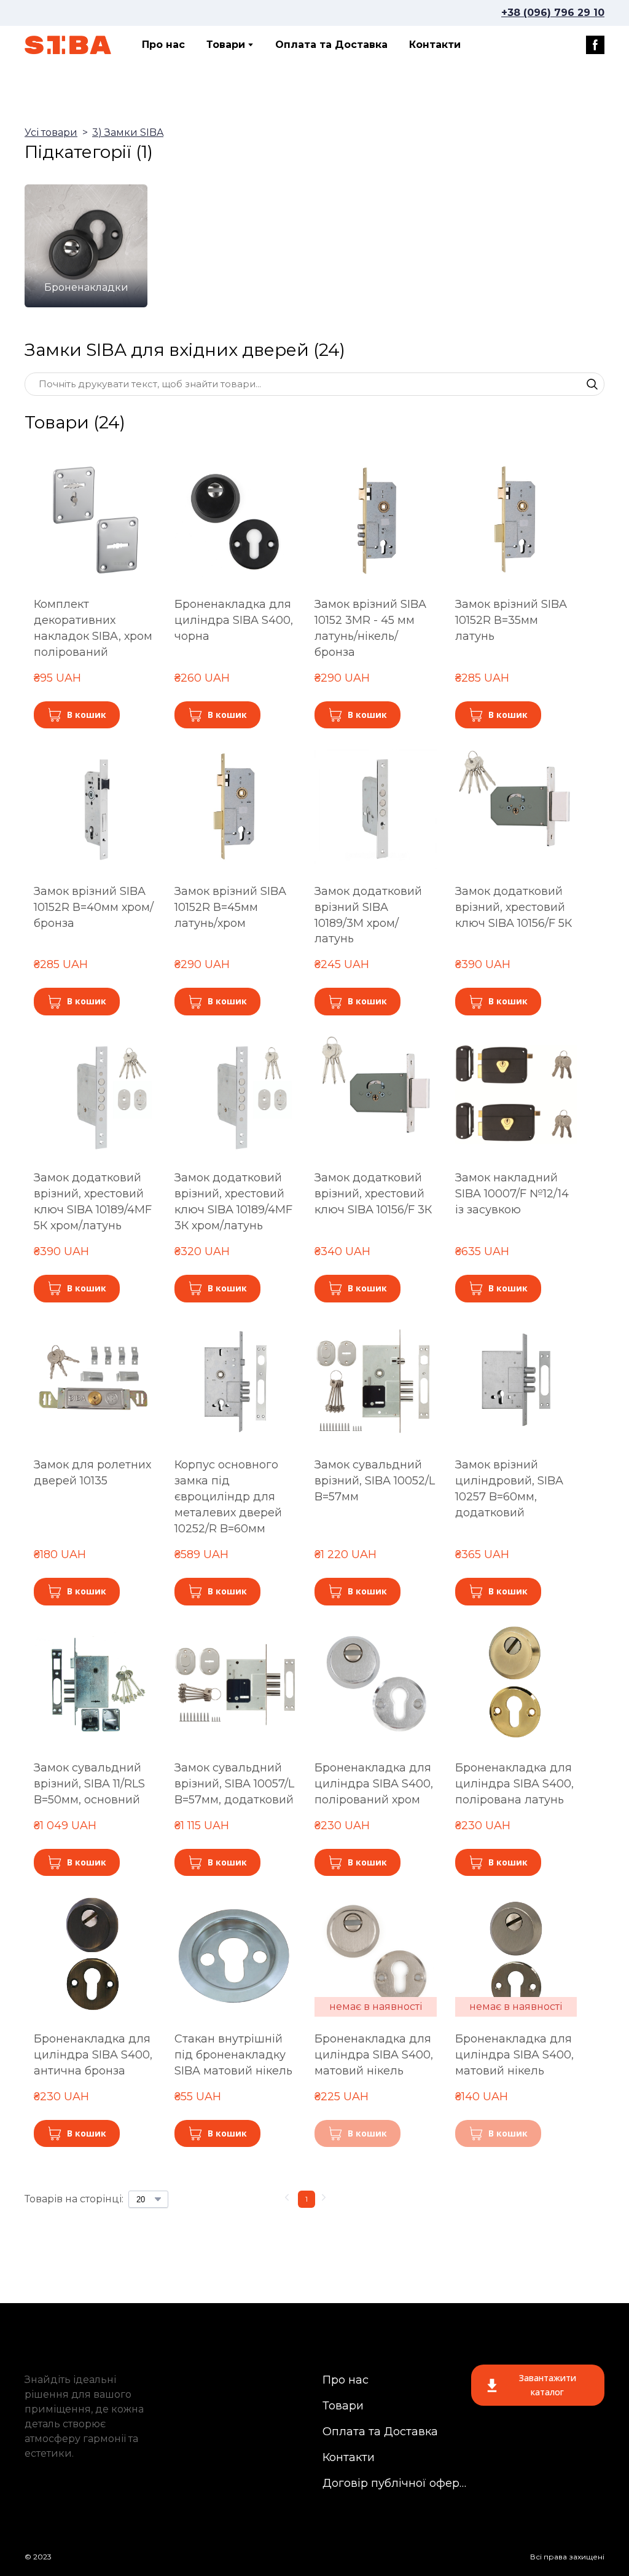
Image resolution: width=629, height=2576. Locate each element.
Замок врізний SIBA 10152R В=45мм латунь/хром (230, 907)
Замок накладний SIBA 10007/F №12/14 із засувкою (512, 1194)
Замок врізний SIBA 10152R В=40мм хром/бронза (94, 907)
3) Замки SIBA (128, 132)
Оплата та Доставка (331, 45)
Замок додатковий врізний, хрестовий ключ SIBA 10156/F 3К (373, 1194)
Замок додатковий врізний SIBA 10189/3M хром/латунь (368, 915)
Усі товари (51, 132)
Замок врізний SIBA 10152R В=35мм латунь (511, 620)
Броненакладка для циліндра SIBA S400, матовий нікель (374, 2055)
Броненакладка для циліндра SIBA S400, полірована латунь (514, 1784)
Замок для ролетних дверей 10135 (92, 1473)
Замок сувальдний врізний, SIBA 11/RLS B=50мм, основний (89, 1784)
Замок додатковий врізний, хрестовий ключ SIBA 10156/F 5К (514, 907)
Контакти (435, 45)
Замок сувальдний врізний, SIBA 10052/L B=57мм (375, 1481)
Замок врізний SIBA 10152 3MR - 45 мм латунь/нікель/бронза (370, 628)
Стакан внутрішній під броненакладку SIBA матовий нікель (233, 2055)
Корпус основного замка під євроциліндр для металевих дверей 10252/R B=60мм (228, 1497)
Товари (226, 45)
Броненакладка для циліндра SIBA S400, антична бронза (93, 2055)
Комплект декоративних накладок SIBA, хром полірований (93, 628)
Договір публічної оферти (395, 2483)
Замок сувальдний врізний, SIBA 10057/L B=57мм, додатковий (234, 1784)
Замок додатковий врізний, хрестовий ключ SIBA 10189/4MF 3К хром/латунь (233, 1202)
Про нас (163, 45)
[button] (595, 45)
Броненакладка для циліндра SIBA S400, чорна (234, 620)
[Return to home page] (68, 45)
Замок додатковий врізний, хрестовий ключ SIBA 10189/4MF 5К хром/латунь (93, 1202)
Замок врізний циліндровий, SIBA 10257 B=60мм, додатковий (509, 1489)
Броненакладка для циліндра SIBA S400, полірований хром (374, 1784)
